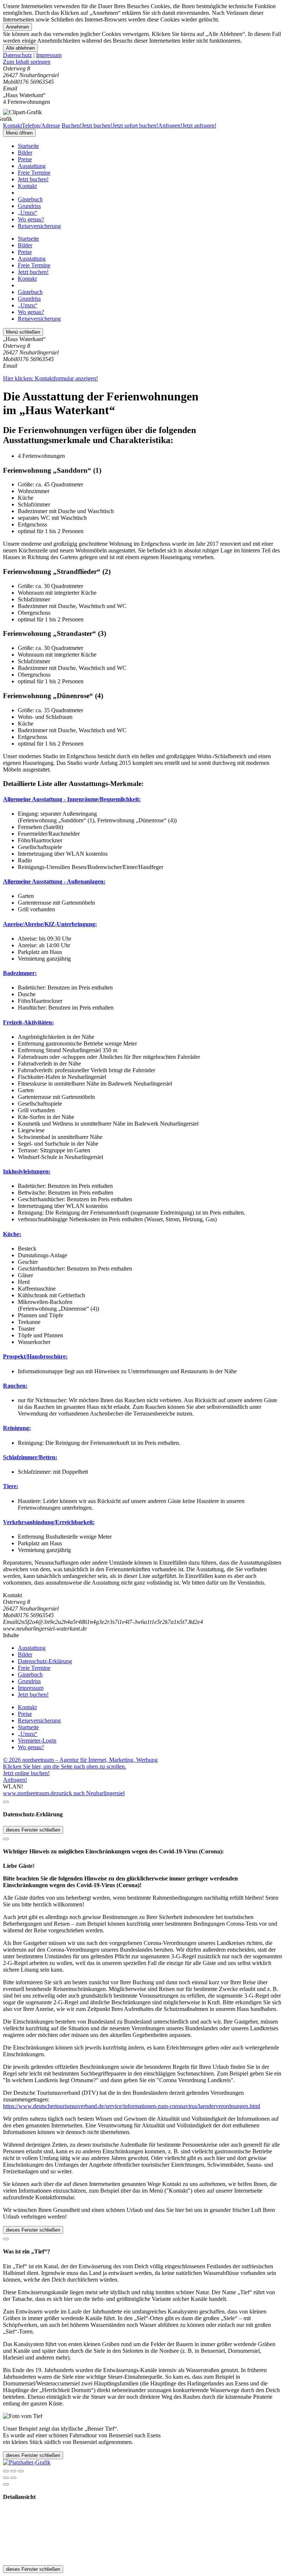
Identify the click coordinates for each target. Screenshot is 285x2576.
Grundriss (29, 206)
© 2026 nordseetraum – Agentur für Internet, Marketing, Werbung (80, 1760)
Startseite (28, 146)
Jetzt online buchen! (26, 1773)
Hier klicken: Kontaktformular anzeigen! (50, 378)
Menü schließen (23, 332)
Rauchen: (15, 1386)
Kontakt (27, 186)
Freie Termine (34, 173)
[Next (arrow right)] (13, 2478)
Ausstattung (32, 166)
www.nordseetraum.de (30, 1793)
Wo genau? (31, 219)
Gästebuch (30, 199)
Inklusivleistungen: (27, 1171)
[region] (142, 62)
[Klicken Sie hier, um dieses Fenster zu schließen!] (6, 1802)
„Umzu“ (28, 213)
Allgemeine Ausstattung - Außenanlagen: (54, 881)
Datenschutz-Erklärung (45, 1661)
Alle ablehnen (20, 48)
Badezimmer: (20, 973)
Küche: (12, 1234)
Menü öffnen (19, 133)
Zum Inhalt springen (27, 62)
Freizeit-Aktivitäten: (28, 1022)
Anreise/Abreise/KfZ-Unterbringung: (50, 924)
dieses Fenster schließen (33, 1830)
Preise (25, 159)
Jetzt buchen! (33, 179)
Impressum (49, 55)
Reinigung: (17, 1428)
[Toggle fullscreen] (13, 2471)
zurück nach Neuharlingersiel (90, 1793)
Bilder (25, 153)
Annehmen (17, 27)
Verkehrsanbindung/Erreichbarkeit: (49, 1522)
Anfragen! (15, 1780)
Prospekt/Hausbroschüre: (35, 1356)
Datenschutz (17, 55)
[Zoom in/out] (21, 2471)
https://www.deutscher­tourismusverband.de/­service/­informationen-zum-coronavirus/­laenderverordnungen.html (132, 2106)
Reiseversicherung (39, 226)
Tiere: (11, 1486)
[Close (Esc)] (6, 2471)
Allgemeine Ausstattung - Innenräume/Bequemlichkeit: (72, 799)
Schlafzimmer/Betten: (30, 1457)
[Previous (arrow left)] (6, 2478)
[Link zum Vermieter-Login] (27, 2462)
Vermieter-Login (37, 1741)
